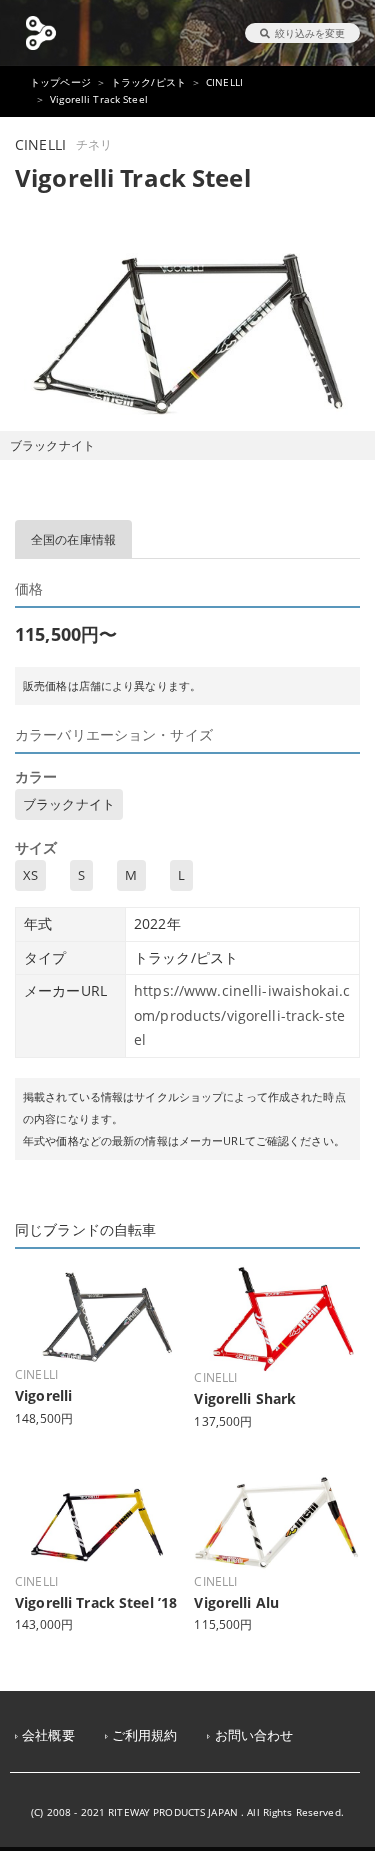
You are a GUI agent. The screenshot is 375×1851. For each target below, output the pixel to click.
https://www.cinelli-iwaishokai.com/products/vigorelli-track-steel (242, 1015)
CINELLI (224, 82)
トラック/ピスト (148, 82)
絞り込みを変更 (310, 33)
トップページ (60, 82)
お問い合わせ (254, 1735)
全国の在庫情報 (73, 539)
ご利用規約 (145, 1735)
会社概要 (48, 1735)
